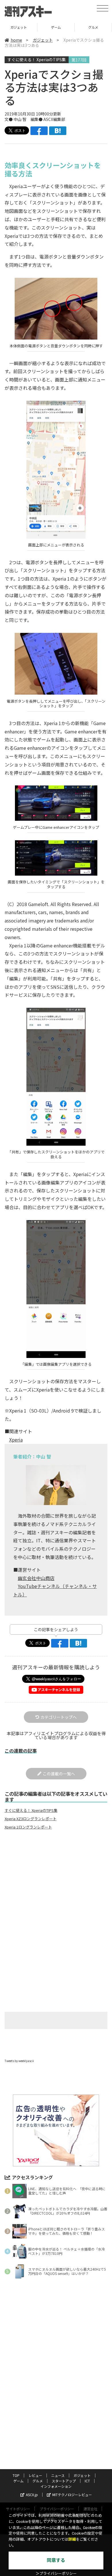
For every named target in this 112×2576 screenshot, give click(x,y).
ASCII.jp (32, 2495)
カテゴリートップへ (59, 1717)
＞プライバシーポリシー (56, 2574)
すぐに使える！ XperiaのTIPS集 (37, 59)
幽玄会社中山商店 (36, 1578)
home (16, 40)
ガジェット (43, 40)
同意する (56, 2560)
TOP (16, 2475)
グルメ (56, 27)
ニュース (58, 2475)
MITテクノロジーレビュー (72, 2495)
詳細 (72, 2539)
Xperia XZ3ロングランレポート (31, 1819)
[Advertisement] (56, 1882)
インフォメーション (56, 2486)
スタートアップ (93, 27)
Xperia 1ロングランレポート (28, 1827)
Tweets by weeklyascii (19, 2061)
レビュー (35, 2475)
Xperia (16, 1440)
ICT (87, 2481)
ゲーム (19, 27)
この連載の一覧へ (59, 1774)
